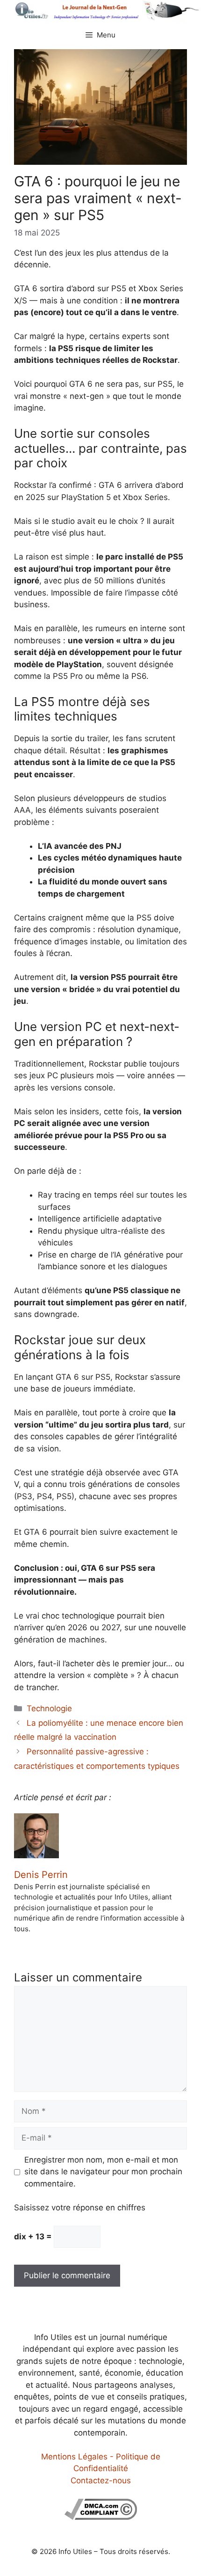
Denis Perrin (41, 1875)
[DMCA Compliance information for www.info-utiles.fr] (101, 2517)
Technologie (49, 1708)
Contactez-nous (101, 2480)
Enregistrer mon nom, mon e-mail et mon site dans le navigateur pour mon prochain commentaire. (103, 2172)
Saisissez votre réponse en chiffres (80, 2208)
